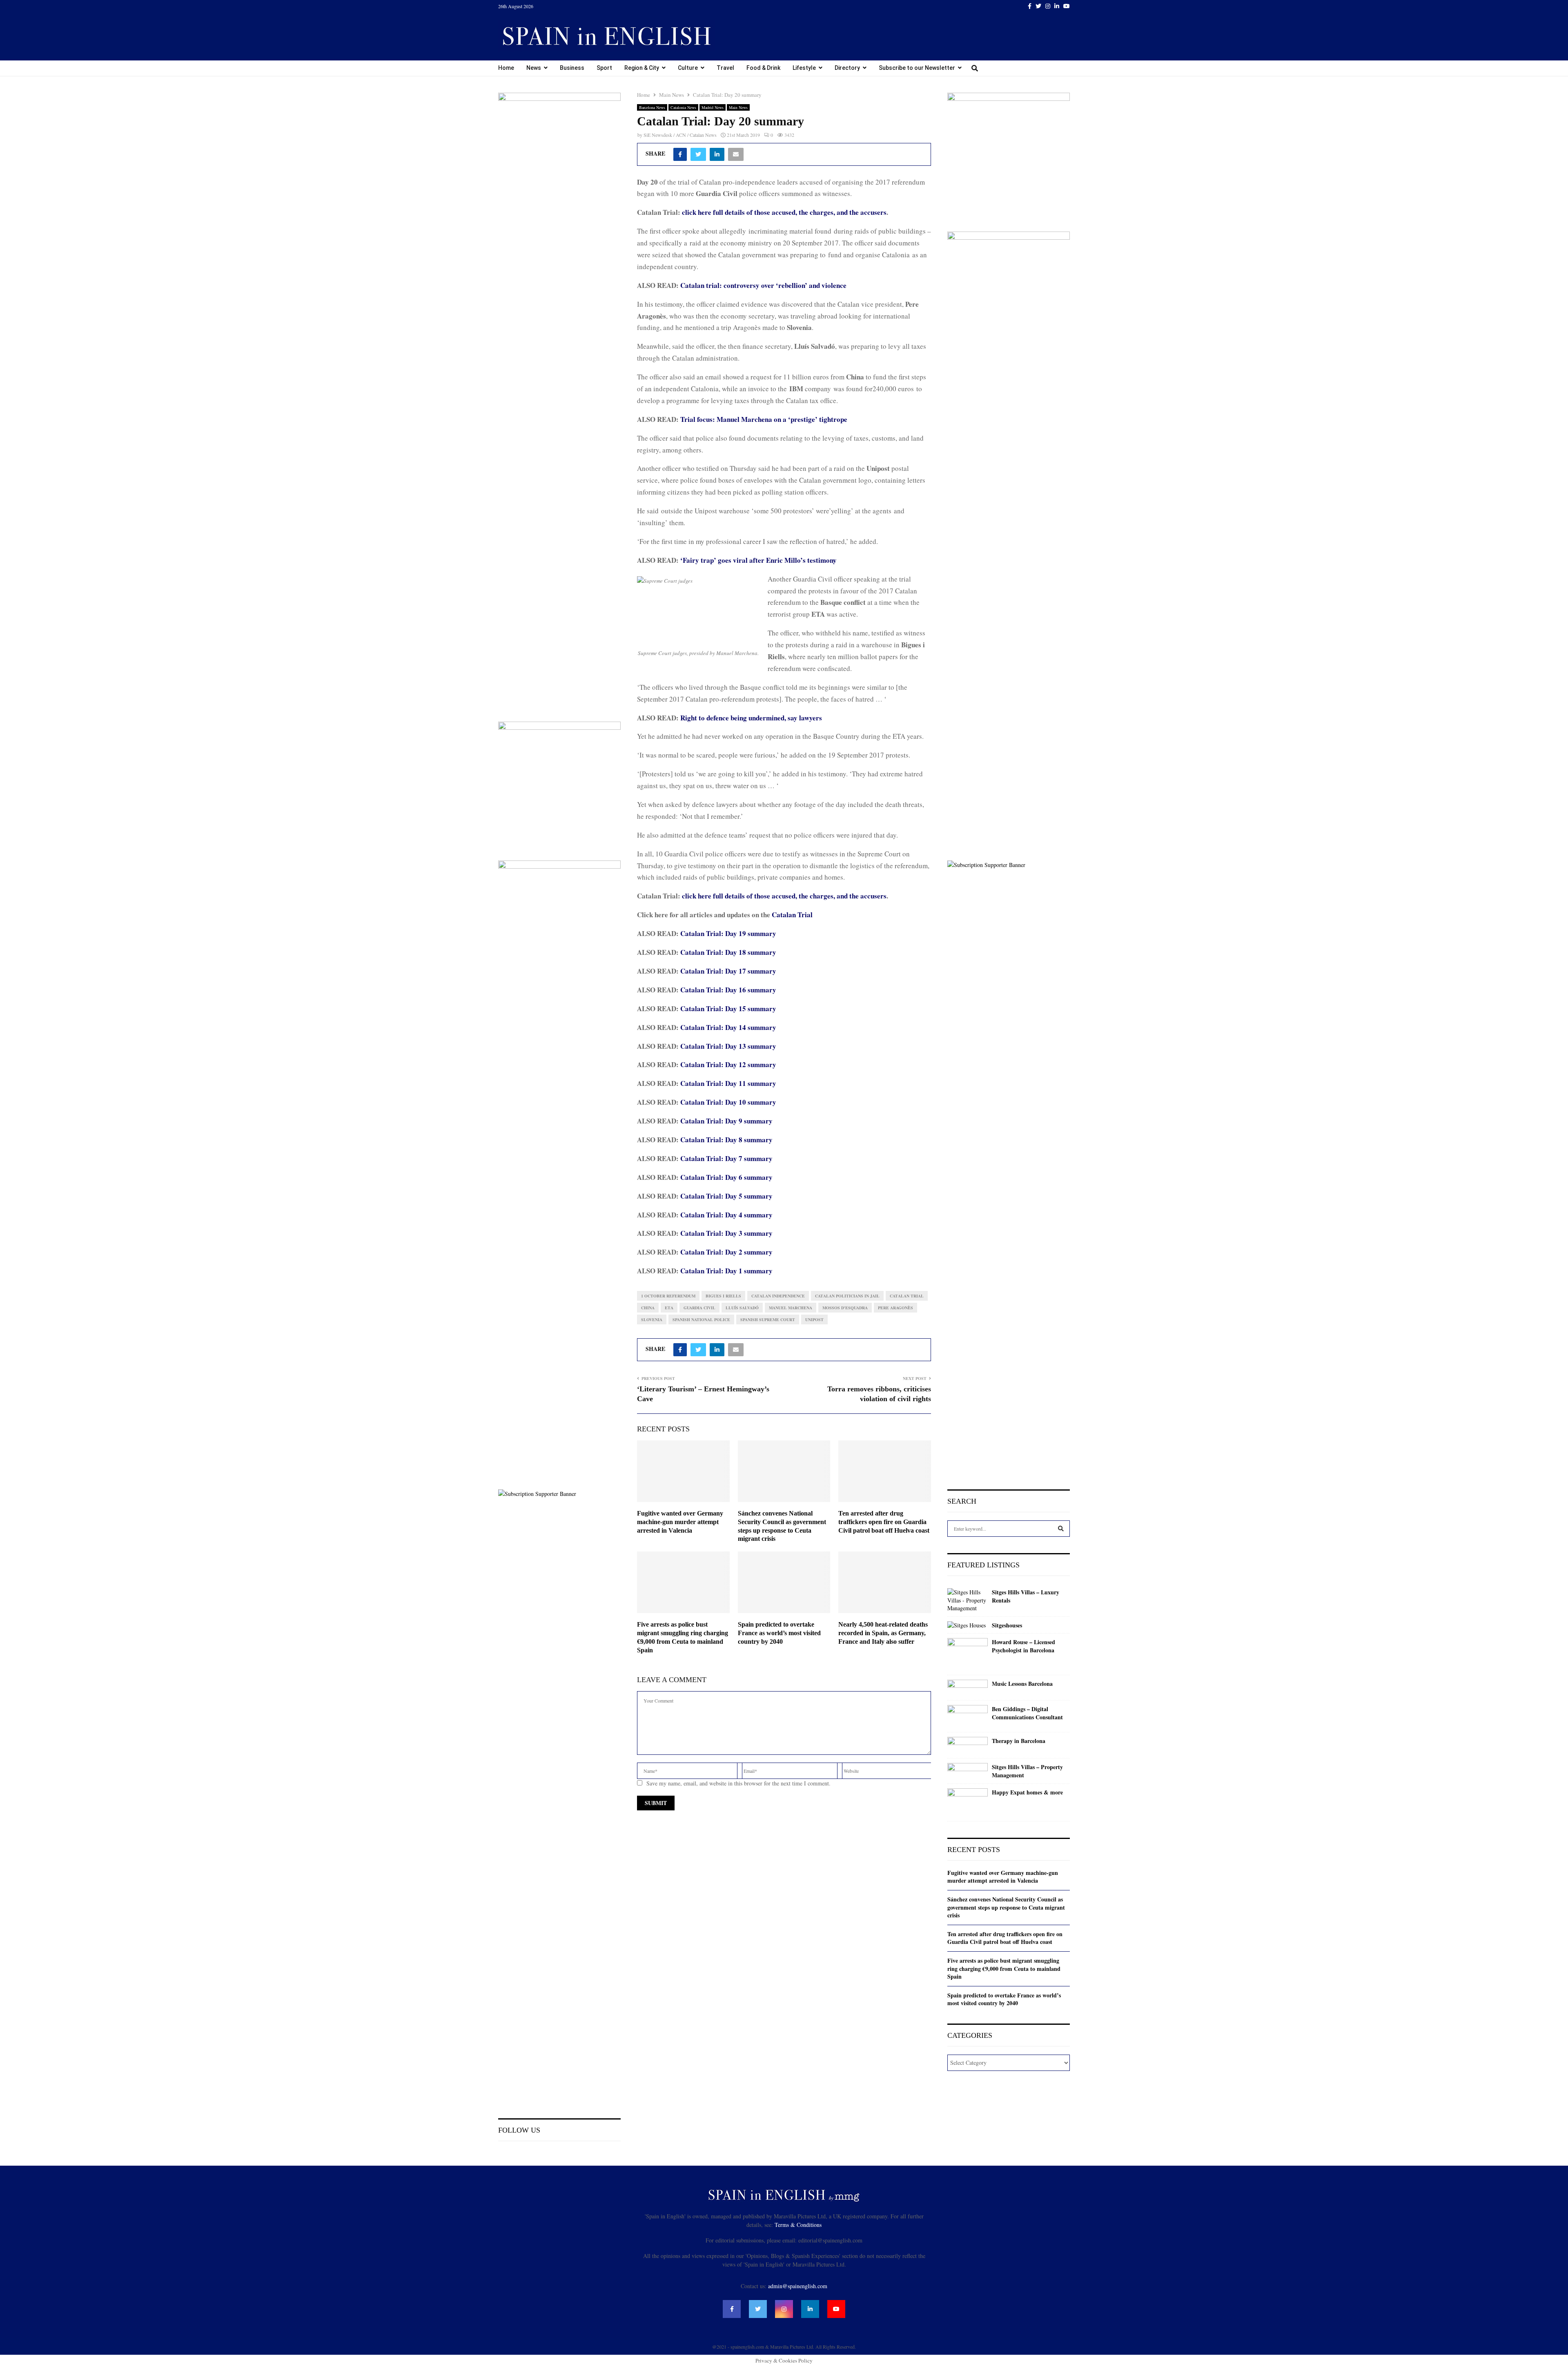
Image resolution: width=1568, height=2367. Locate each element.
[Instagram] (784, 2309)
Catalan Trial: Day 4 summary (726, 1215)
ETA (669, 1308)
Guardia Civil (699, 1308)
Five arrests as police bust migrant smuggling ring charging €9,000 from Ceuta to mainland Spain (1004, 1968)
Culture (688, 68)
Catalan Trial (792, 915)
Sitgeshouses (1007, 1625)
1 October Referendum (668, 1296)
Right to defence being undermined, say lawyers (751, 718)
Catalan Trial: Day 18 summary (728, 952)
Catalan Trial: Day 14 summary (728, 1027)
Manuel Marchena (791, 1308)
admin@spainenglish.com (798, 2286)
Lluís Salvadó (742, 1308)
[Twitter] (758, 2309)
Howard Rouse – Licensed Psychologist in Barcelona (1023, 1646)
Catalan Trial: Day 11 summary (728, 1083)
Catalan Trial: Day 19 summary (728, 933)
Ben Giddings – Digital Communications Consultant (1027, 1713)
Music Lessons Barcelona (1022, 1684)
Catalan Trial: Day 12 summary (728, 1064)
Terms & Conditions (798, 2225)
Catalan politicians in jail (847, 1296)
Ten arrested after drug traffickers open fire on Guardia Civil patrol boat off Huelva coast (884, 1522)
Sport (604, 68)
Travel (725, 68)
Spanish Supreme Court (768, 1319)
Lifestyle (804, 68)
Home (506, 68)
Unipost (814, 1319)
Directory (847, 68)
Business (572, 68)
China (648, 1308)
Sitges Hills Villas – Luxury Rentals (1026, 1596)
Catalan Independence (778, 1296)
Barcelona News (652, 107)
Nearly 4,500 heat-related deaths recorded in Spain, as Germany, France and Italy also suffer (883, 1633)
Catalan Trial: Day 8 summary (726, 1140)
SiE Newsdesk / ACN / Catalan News (680, 135)
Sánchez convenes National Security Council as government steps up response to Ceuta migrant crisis (1006, 1907)
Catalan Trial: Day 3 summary (726, 1233)
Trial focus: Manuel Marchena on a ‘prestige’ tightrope (764, 419)
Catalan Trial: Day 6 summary (726, 1177)
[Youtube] (836, 2309)
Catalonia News (683, 107)
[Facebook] (732, 2309)
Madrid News (713, 107)
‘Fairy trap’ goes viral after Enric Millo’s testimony (758, 560)
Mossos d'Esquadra (845, 1308)
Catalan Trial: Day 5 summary (726, 1196)
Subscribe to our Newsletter (917, 68)
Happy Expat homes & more (1027, 1792)
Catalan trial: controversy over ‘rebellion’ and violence (763, 285)
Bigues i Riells (723, 1296)
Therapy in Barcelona (1019, 1741)
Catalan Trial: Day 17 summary (728, 971)
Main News (738, 107)
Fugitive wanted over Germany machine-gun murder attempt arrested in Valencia (680, 1522)
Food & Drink (763, 68)
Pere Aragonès (895, 1308)
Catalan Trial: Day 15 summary (728, 1009)
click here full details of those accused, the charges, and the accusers (784, 212)
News (534, 68)
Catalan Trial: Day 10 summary (728, 1102)
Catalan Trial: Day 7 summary (726, 1158)
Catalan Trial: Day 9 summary (726, 1121)
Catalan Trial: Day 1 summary (726, 1271)
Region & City (642, 68)
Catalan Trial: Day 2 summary (726, 1252)
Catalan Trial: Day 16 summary (728, 990)
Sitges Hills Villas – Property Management (1027, 1771)
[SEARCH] (1061, 1529)
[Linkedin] (810, 2309)
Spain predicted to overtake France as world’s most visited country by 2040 (779, 1633)
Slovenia (652, 1319)
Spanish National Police (701, 1319)
